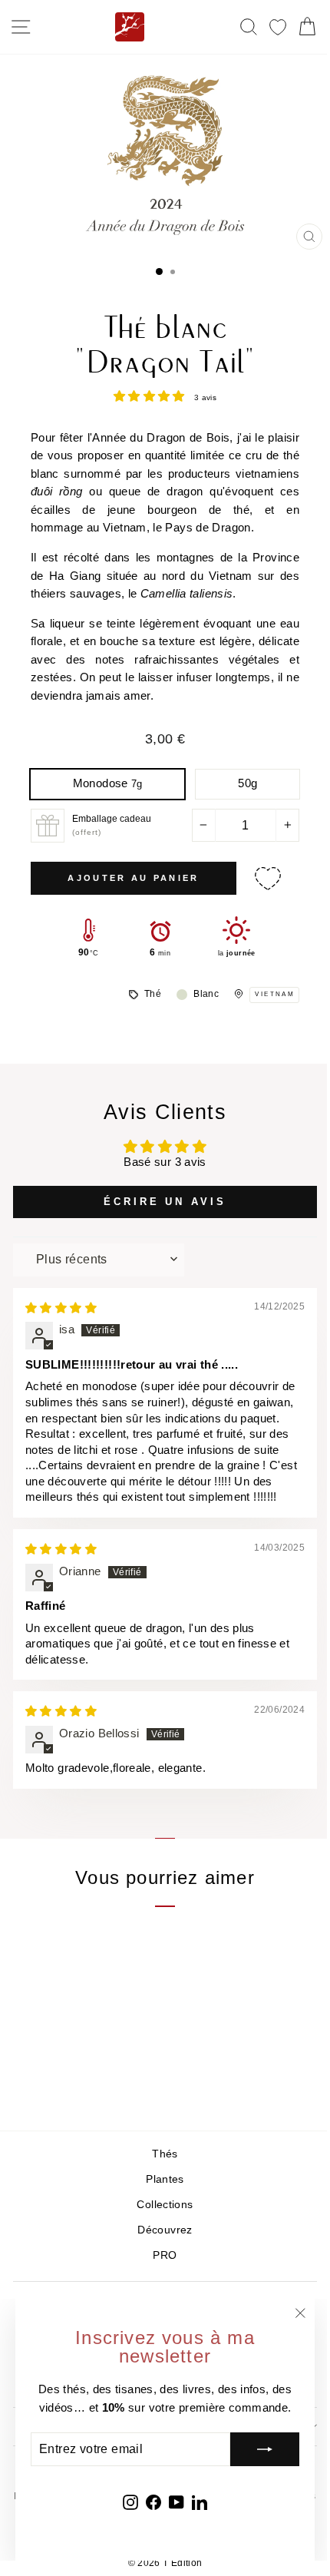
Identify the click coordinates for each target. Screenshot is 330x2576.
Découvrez (165, 2230)
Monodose (108, 783)
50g (247, 783)
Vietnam (275, 994)
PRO (165, 2255)
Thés (165, 2154)
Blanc (206, 994)
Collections (165, 2205)
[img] (61, 1308)
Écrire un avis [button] (165, 1202)
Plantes (165, 2179)
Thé (153, 994)
